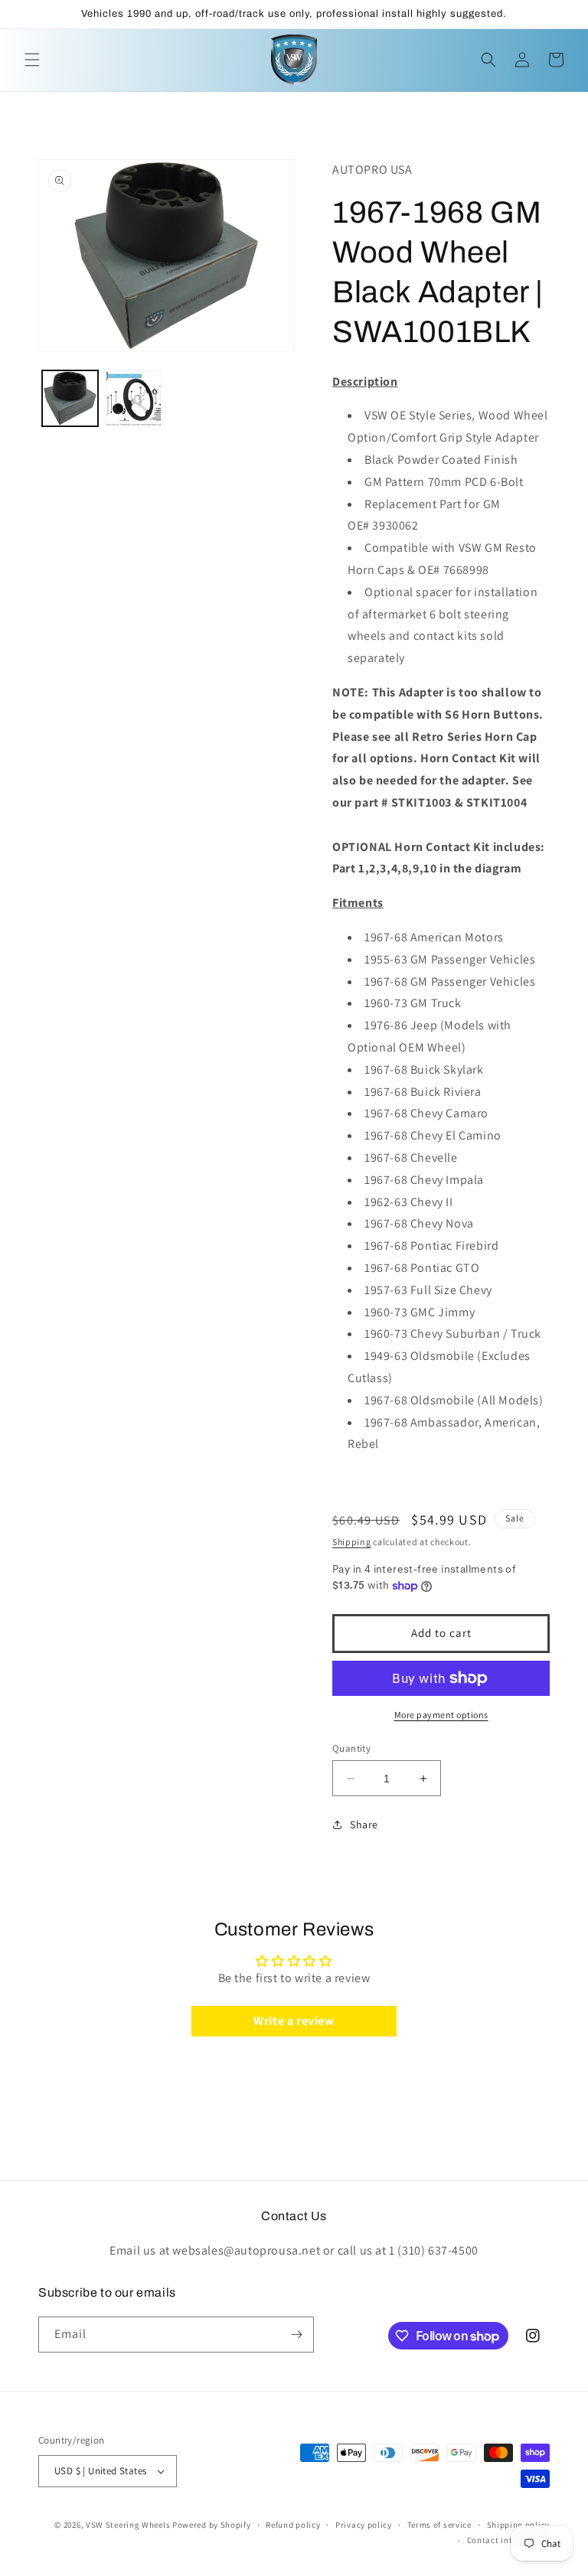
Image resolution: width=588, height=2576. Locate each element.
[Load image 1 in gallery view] (70, 398)
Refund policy (293, 2525)
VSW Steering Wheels (128, 2525)
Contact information (508, 2540)
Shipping (352, 1542)
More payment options (441, 1715)
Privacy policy (364, 2525)
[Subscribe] (296, 2335)
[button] (32, 60)
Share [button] (364, 1824)
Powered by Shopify (212, 2525)
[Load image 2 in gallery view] (134, 398)
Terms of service (439, 2525)
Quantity (351, 1748)
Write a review (294, 2021)
